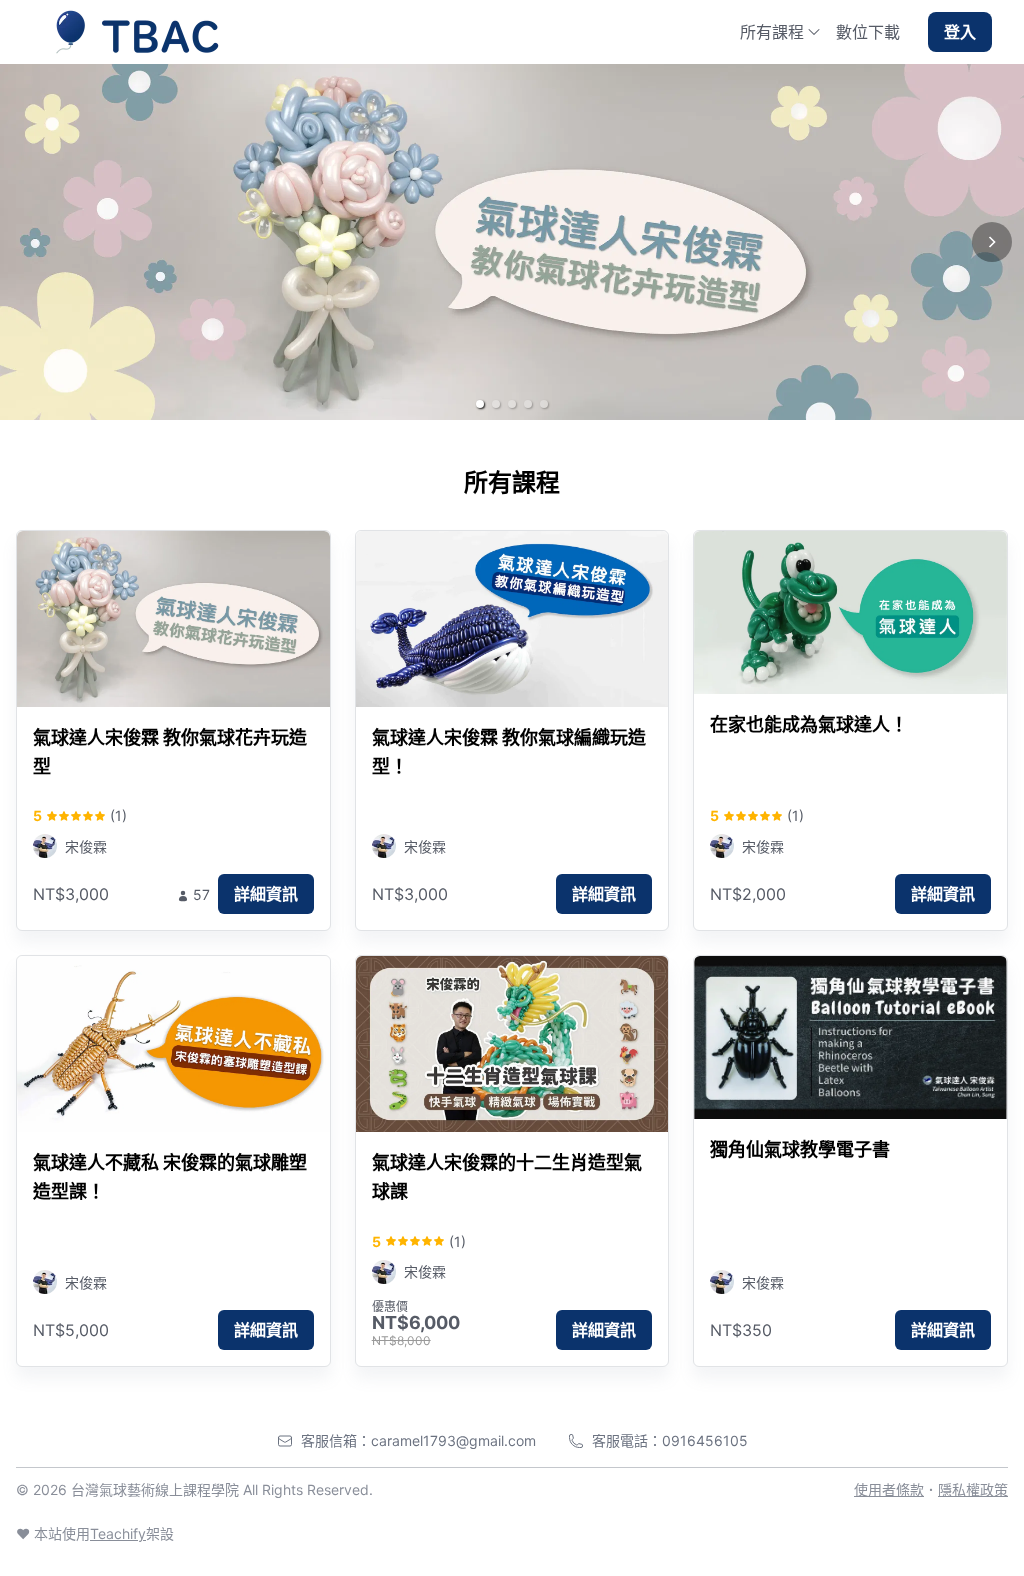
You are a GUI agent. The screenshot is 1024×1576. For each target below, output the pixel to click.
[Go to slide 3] (512, 404)
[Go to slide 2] (496, 404)
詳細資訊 (266, 894)
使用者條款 (889, 1489)
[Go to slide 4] (528, 404)
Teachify (118, 1533)
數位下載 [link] (868, 32)
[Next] (992, 242)
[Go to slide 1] (480, 404)
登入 (960, 32)
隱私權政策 (973, 1489)
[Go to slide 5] (544, 404)
